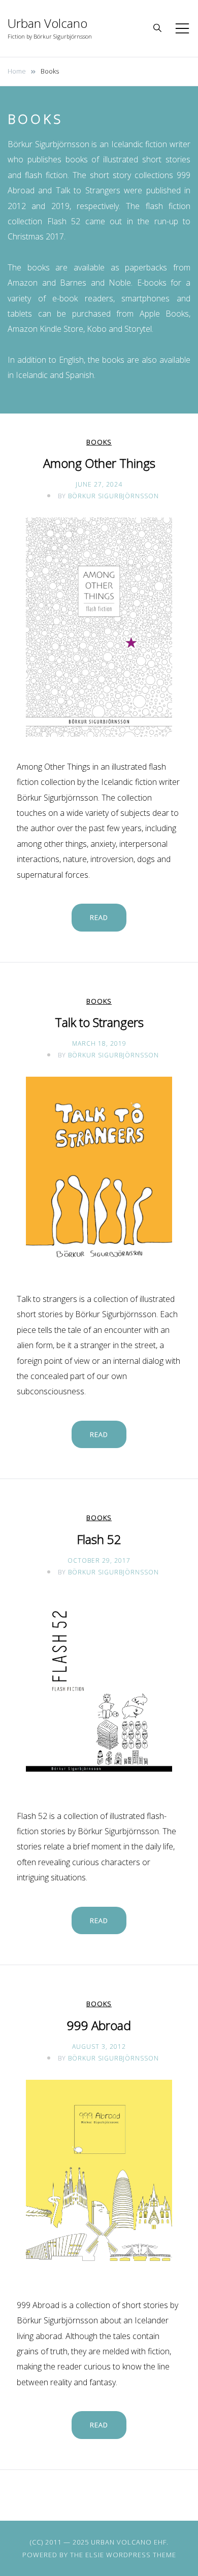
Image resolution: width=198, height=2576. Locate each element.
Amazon (23, 283)
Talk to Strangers (88, 190)
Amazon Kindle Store (45, 329)
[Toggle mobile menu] (182, 28)
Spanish (80, 375)
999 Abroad (99, 2025)
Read (99, 917)
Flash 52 (64, 221)
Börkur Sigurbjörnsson (113, 496)
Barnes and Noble (95, 283)
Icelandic (32, 375)
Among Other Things (99, 463)
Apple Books (164, 314)
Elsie (95, 2555)
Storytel (138, 329)
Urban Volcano (47, 23)
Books (99, 442)
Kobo (97, 329)
